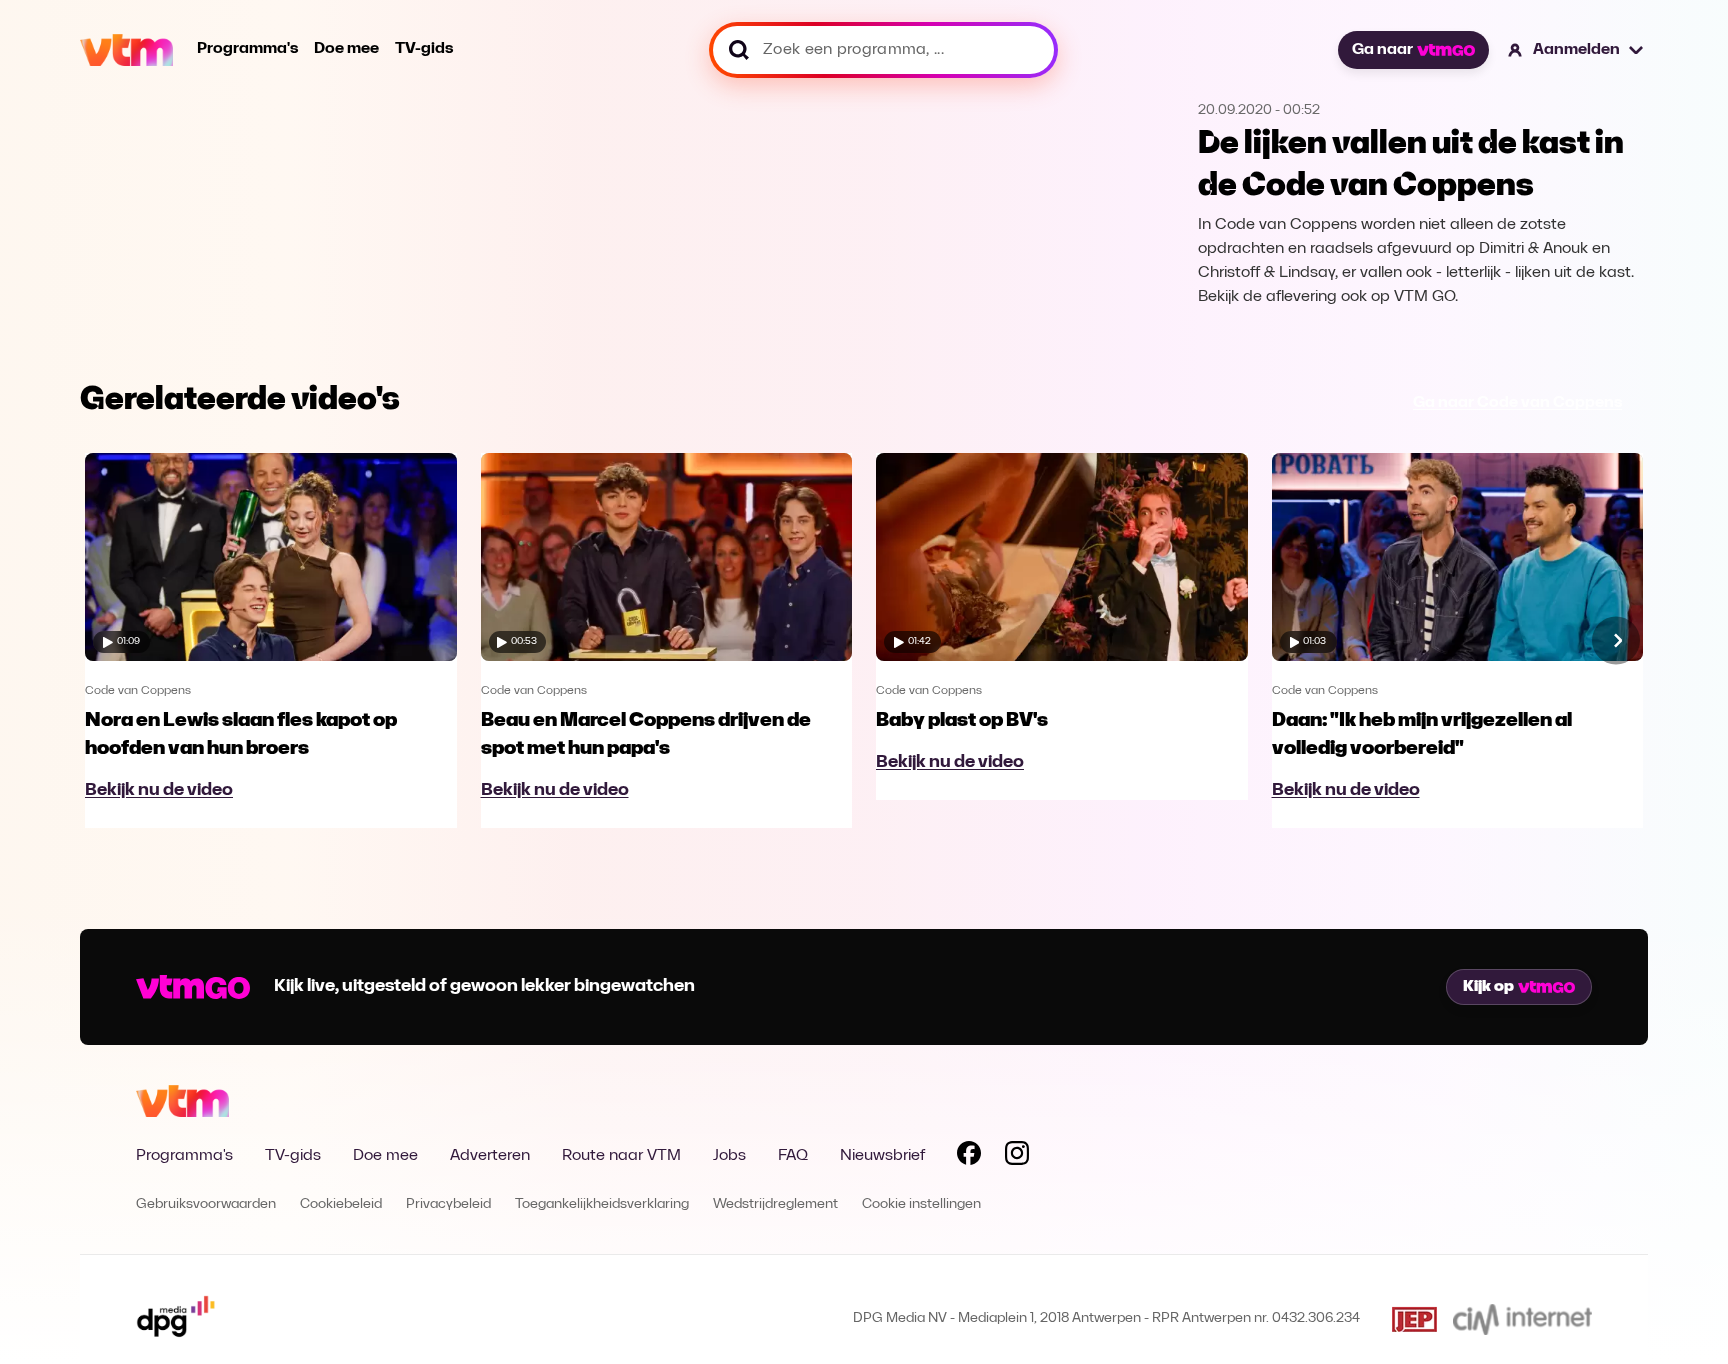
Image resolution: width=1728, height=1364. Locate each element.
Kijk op (1488, 987)
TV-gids (424, 49)
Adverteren (490, 1156)
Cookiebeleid (341, 1204)
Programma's (247, 49)
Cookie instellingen (921, 1204)
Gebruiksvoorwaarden (206, 1204)
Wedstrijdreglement (775, 1204)
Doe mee (346, 49)
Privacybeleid (448, 1204)
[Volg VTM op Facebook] (969, 1157)
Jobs (729, 1156)
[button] (1576, 50)
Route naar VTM (621, 1156)
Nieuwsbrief (882, 1156)
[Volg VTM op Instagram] (1017, 1157)
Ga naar (1382, 50)
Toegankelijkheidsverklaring (602, 1204)
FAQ (793, 1156)
